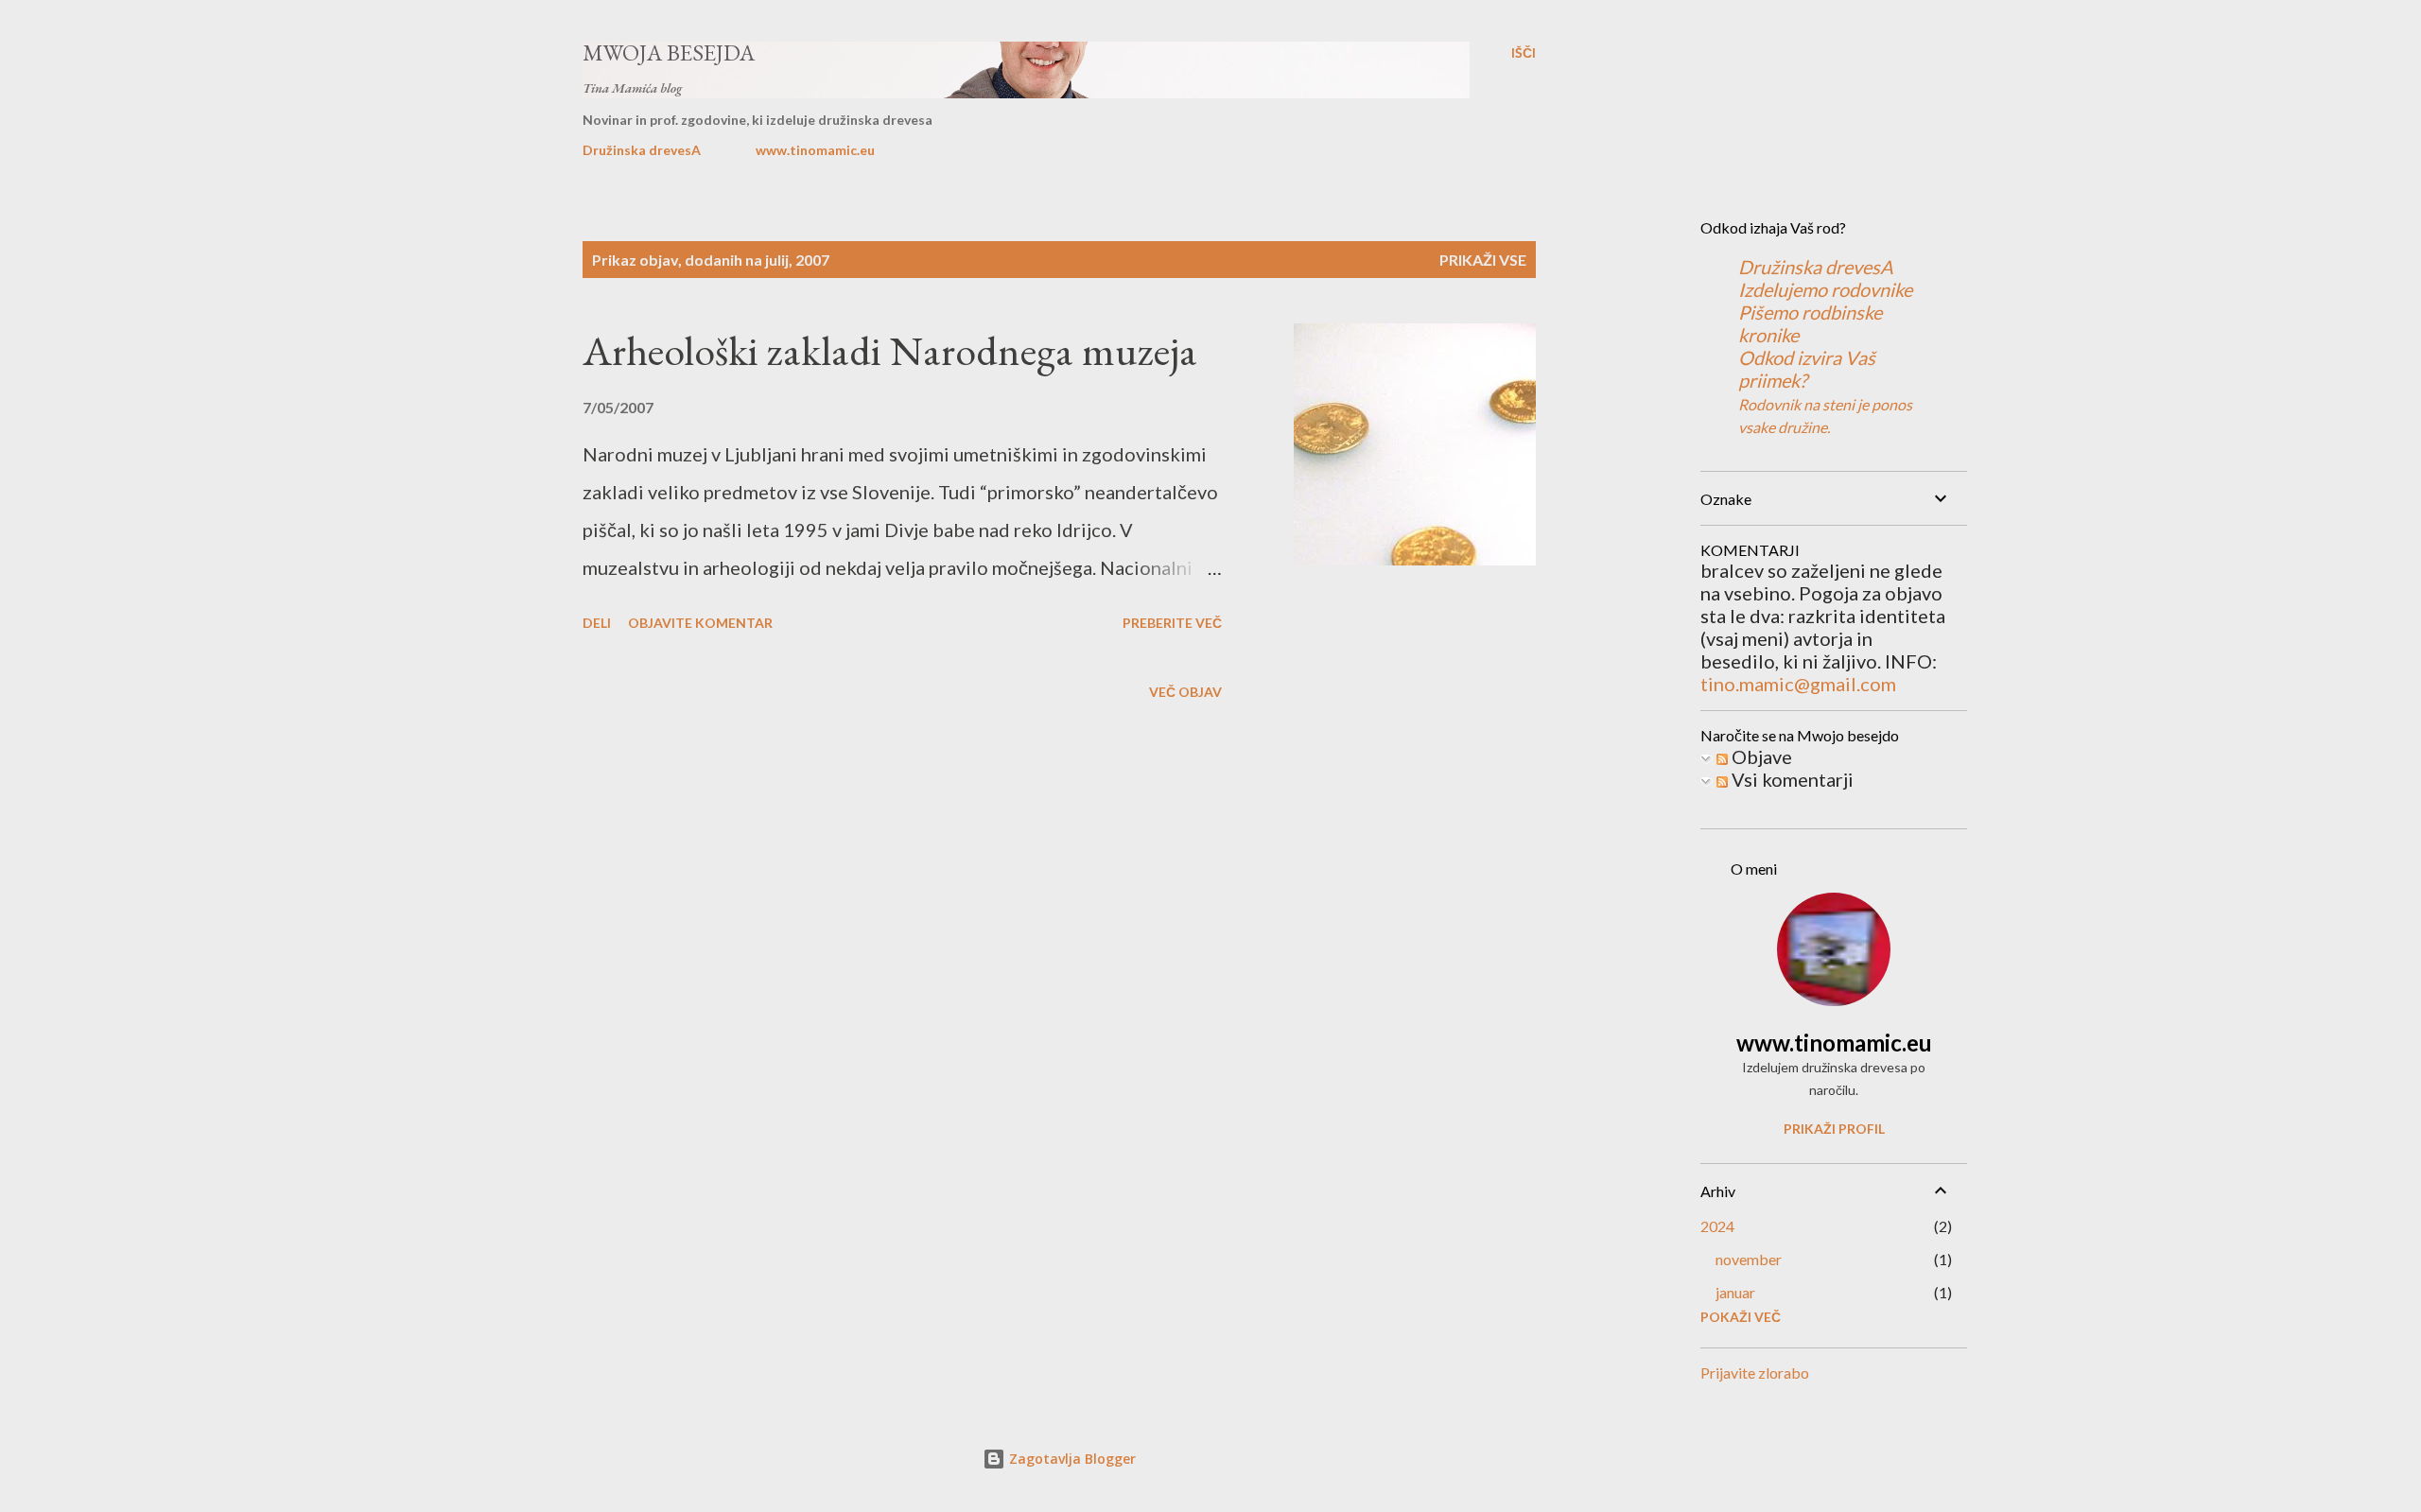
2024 (1717, 1226)
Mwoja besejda (669, 52)
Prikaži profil (1834, 1129)
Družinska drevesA (642, 150)
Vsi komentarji (1791, 779)
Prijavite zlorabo (1755, 1373)
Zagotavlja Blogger (1071, 1459)
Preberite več (1172, 623)
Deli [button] (597, 623)
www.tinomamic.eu (815, 150)
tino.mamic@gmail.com (1798, 684)
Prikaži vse (1483, 260)
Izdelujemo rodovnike (1825, 289)
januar (1735, 1292)
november (1749, 1259)
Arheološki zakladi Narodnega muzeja (890, 350)
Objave (1760, 756)
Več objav (1185, 692)
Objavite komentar (700, 623)
